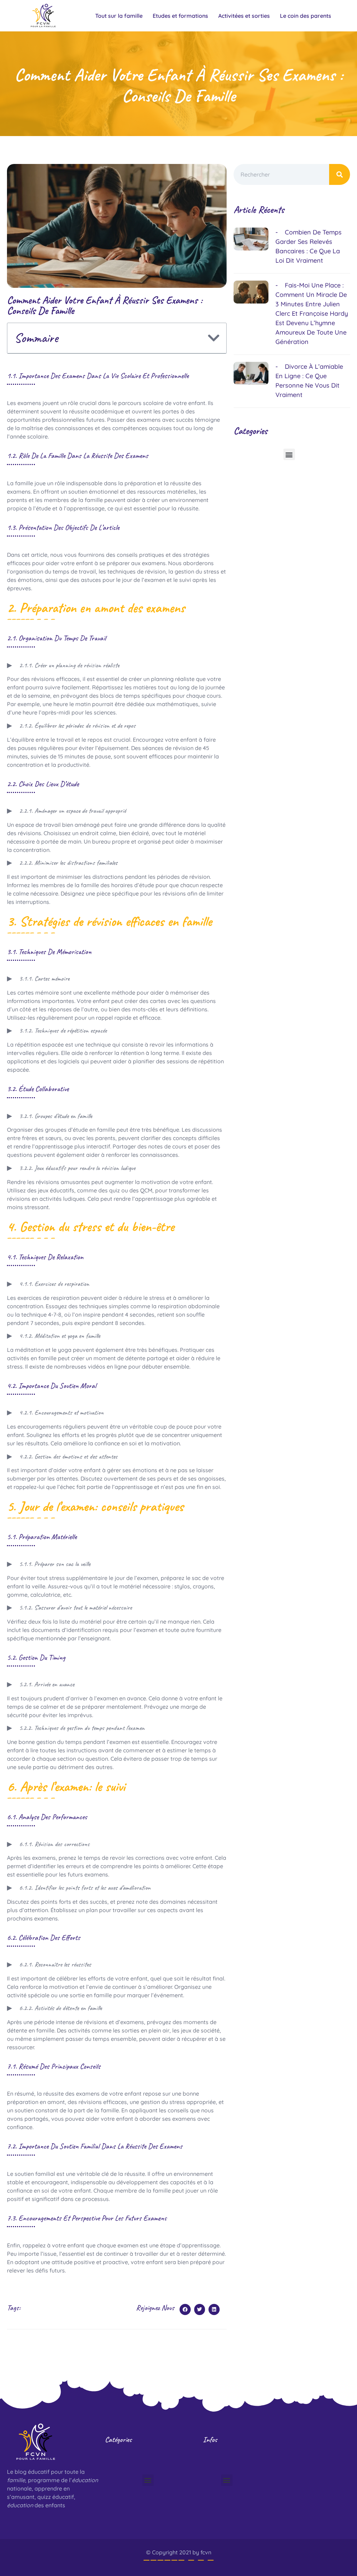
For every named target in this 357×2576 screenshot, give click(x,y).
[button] (214, 338)
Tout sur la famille (119, 16)
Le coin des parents (306, 16)
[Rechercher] (340, 174)
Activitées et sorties (244, 16)
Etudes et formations (180, 16)
